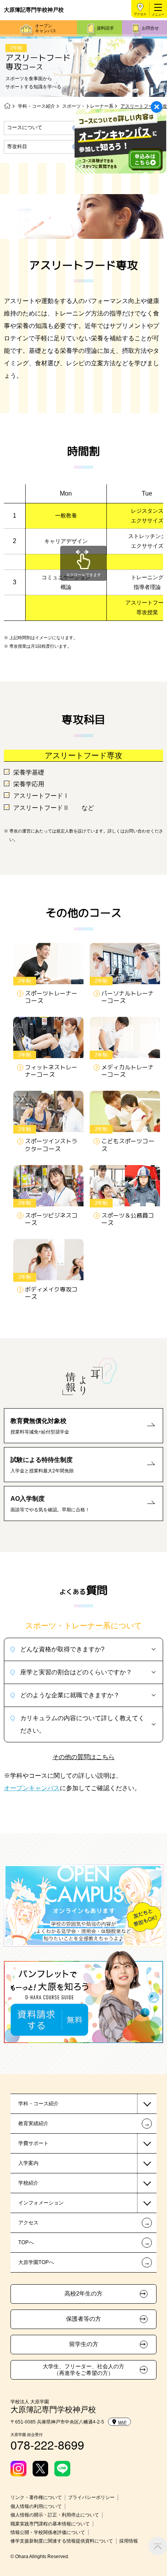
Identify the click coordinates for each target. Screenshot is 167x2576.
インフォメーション (41, 2203)
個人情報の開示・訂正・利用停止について (55, 2515)
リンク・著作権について (36, 2497)
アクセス (140, 14)
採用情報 (129, 2541)
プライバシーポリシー (91, 2497)
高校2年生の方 (83, 2294)
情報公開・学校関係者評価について (48, 2532)
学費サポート (33, 2143)
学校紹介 (28, 2183)
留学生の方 (84, 2344)
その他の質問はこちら (83, 1757)
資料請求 (105, 28)
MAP (122, 2422)
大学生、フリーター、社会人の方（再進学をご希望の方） (83, 2370)
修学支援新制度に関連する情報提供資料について (62, 2541)
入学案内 (28, 2163)
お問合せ (150, 28)
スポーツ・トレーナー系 (88, 106)
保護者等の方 (83, 2319)
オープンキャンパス (46, 28)
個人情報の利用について (36, 2506)
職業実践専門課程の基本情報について (50, 2524)
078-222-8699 (47, 2445)
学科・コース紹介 (37, 106)
